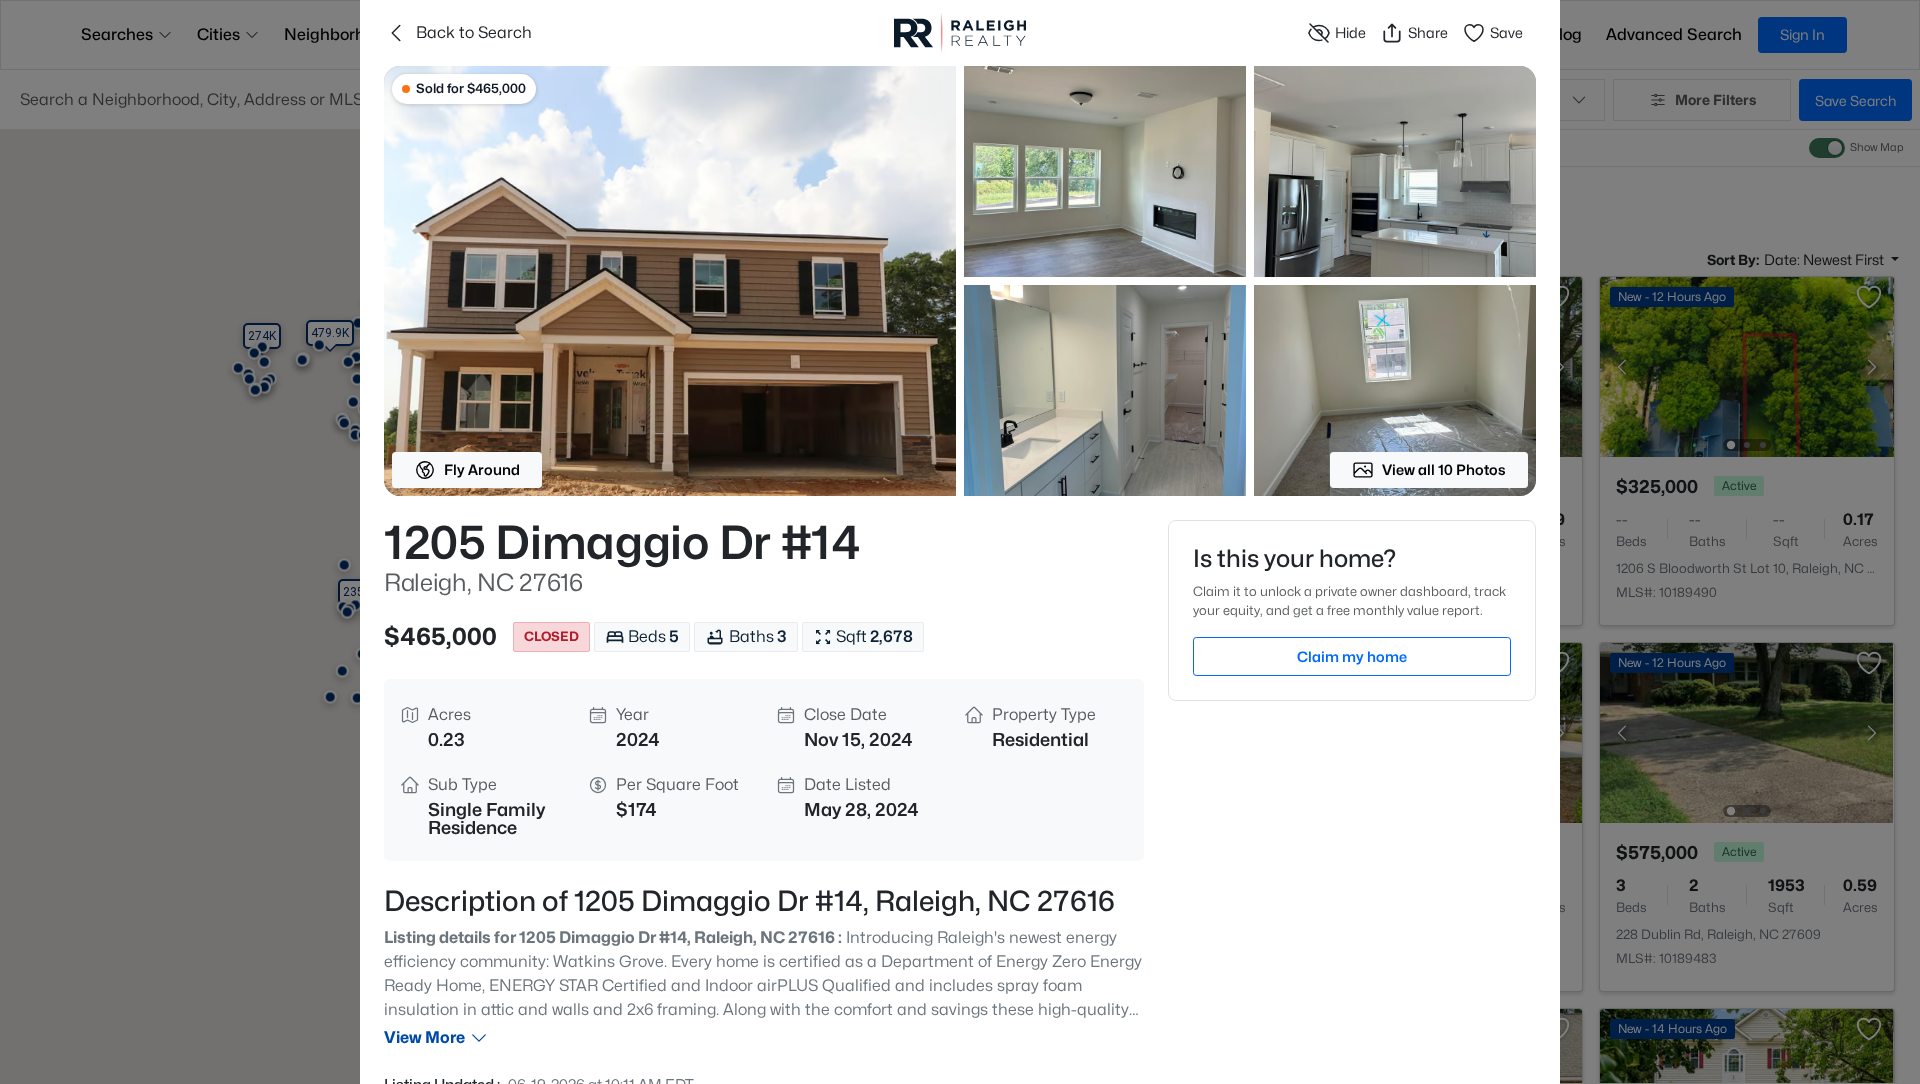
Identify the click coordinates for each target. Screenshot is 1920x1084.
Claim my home (1352, 656)
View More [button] (424, 1037)
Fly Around (482, 469)
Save (1506, 32)
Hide (1350, 32)
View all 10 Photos (1444, 469)
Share (1428, 32)
